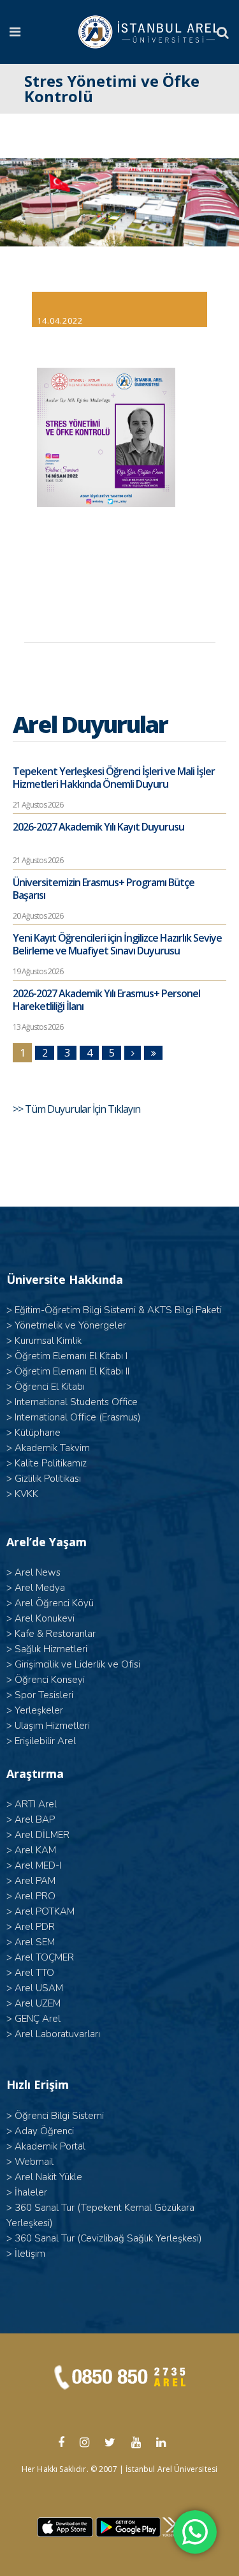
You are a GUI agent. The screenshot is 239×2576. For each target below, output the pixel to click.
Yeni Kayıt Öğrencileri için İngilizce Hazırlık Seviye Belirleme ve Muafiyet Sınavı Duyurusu (117, 944)
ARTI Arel (36, 1804)
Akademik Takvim (52, 1448)
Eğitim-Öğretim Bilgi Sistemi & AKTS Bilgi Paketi (118, 1310)
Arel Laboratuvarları (57, 2034)
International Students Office (76, 1402)
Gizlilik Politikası (48, 1479)
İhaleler (31, 2192)
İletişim (30, 2254)
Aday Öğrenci (44, 2131)
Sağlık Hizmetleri (51, 1649)
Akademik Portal (50, 2146)
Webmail (34, 2162)
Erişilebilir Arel (45, 1741)
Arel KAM (35, 1850)
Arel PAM (35, 1881)
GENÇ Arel (38, 2019)
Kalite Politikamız (51, 1463)
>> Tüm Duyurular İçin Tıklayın (77, 1109)
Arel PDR (35, 1927)
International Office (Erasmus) (78, 1417)
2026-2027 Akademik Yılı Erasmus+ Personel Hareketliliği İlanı (106, 1000)
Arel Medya (40, 1588)
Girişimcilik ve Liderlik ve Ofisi (77, 1664)
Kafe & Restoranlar (55, 1634)
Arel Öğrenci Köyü (54, 1603)
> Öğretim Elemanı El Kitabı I (67, 1356)
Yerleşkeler (39, 1710)
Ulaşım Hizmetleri (52, 1726)
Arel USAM (39, 1988)
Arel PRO (35, 1896)
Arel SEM (35, 1942)
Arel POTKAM (45, 1911)
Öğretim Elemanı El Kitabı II (72, 1371)
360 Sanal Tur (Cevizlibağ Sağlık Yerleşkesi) (108, 2238)
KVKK (26, 1494)
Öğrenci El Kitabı (50, 1387)
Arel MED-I (38, 1865)
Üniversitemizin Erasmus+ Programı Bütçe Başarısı (104, 889)
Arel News (38, 1572)
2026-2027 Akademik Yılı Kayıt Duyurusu (98, 827)
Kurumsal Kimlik (48, 1341)
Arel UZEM (38, 2003)
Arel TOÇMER (44, 1957)
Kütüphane (38, 1433)
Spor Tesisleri (44, 1695)
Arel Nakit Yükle (48, 2177)
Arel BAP (35, 1819)
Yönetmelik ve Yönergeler (70, 1325)
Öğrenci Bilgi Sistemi (59, 2116)
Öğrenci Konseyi (50, 1680)
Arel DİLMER (42, 1835)
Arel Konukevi (45, 1618)
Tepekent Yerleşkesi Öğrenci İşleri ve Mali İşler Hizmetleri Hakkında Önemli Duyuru (114, 778)
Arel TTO (34, 1973)
